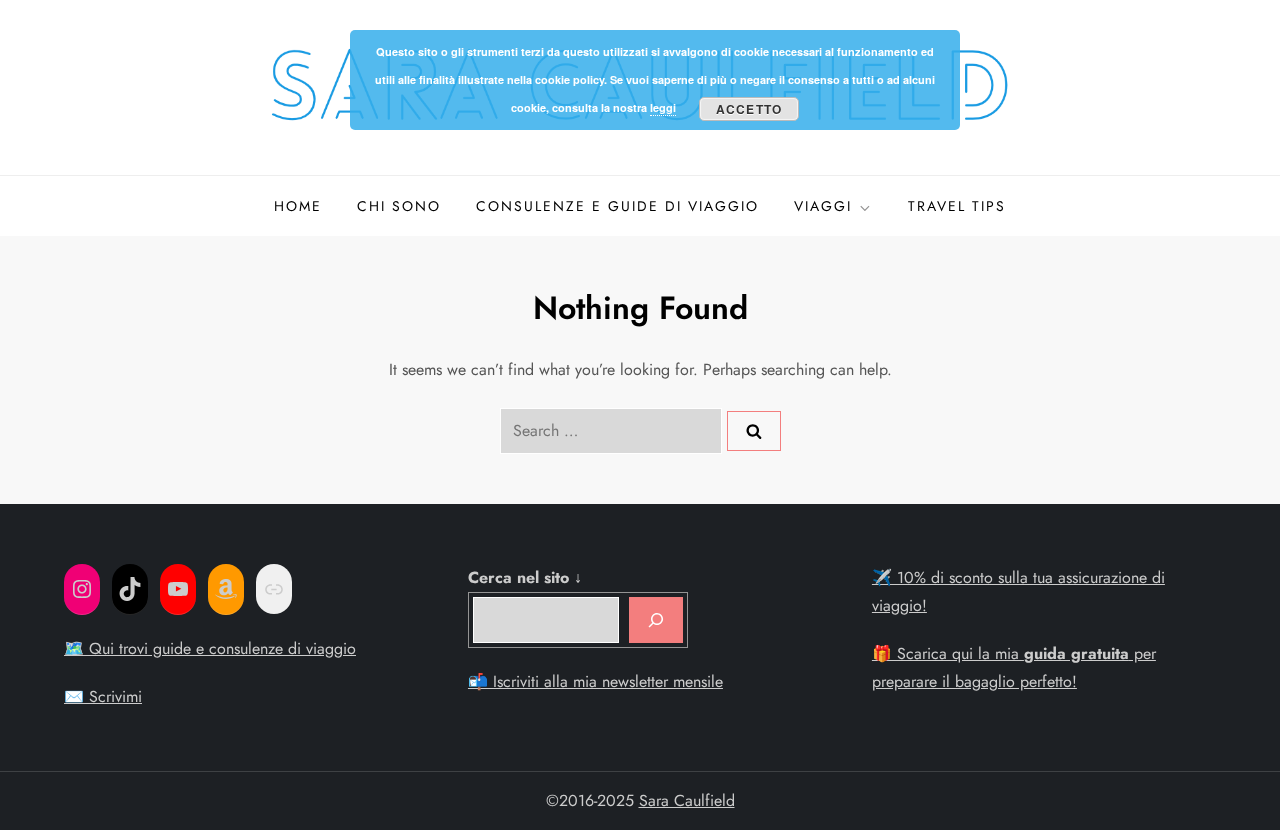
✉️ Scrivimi (103, 696)
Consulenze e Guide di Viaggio (617, 206)
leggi (663, 107)
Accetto (749, 109)
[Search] (754, 431)
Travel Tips (957, 206)
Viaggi (823, 206)
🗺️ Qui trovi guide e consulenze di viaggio (210, 648)
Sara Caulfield (687, 800)
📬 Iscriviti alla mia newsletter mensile (595, 681)
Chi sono (399, 206)
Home (298, 206)
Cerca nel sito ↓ (525, 577)
